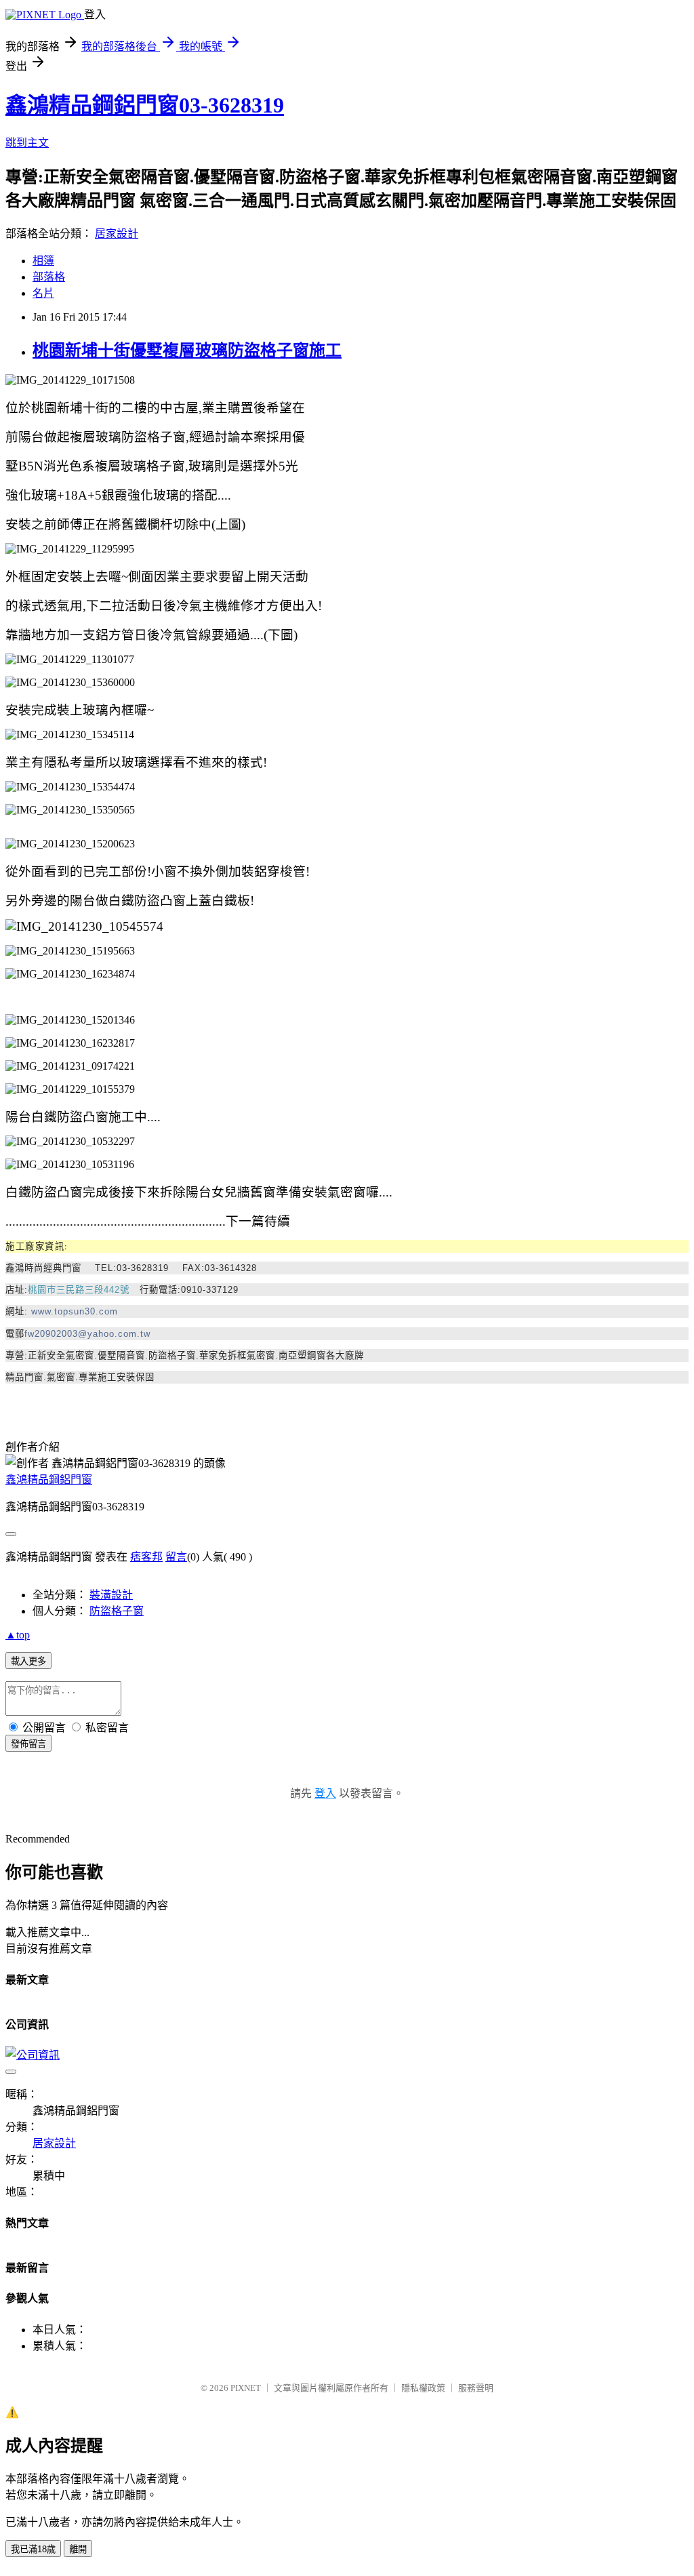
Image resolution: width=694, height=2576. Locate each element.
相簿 (43, 261)
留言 (176, 1557)
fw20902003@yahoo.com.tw (87, 1334)
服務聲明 (476, 2388)
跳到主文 (27, 143)
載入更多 (28, 1661)
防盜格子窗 (117, 1611)
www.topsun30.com (75, 1311)
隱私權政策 (423, 2388)
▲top (18, 1635)
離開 (78, 2549)
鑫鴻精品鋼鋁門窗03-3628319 (145, 105)
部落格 (49, 277)
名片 (43, 293)
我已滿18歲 (33, 2549)
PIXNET (246, 2388)
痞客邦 (146, 1557)
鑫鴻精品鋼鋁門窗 (49, 1480)
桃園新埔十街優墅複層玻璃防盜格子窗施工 (187, 350)
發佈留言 (28, 1744)
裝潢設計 (111, 1595)
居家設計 (117, 234)
